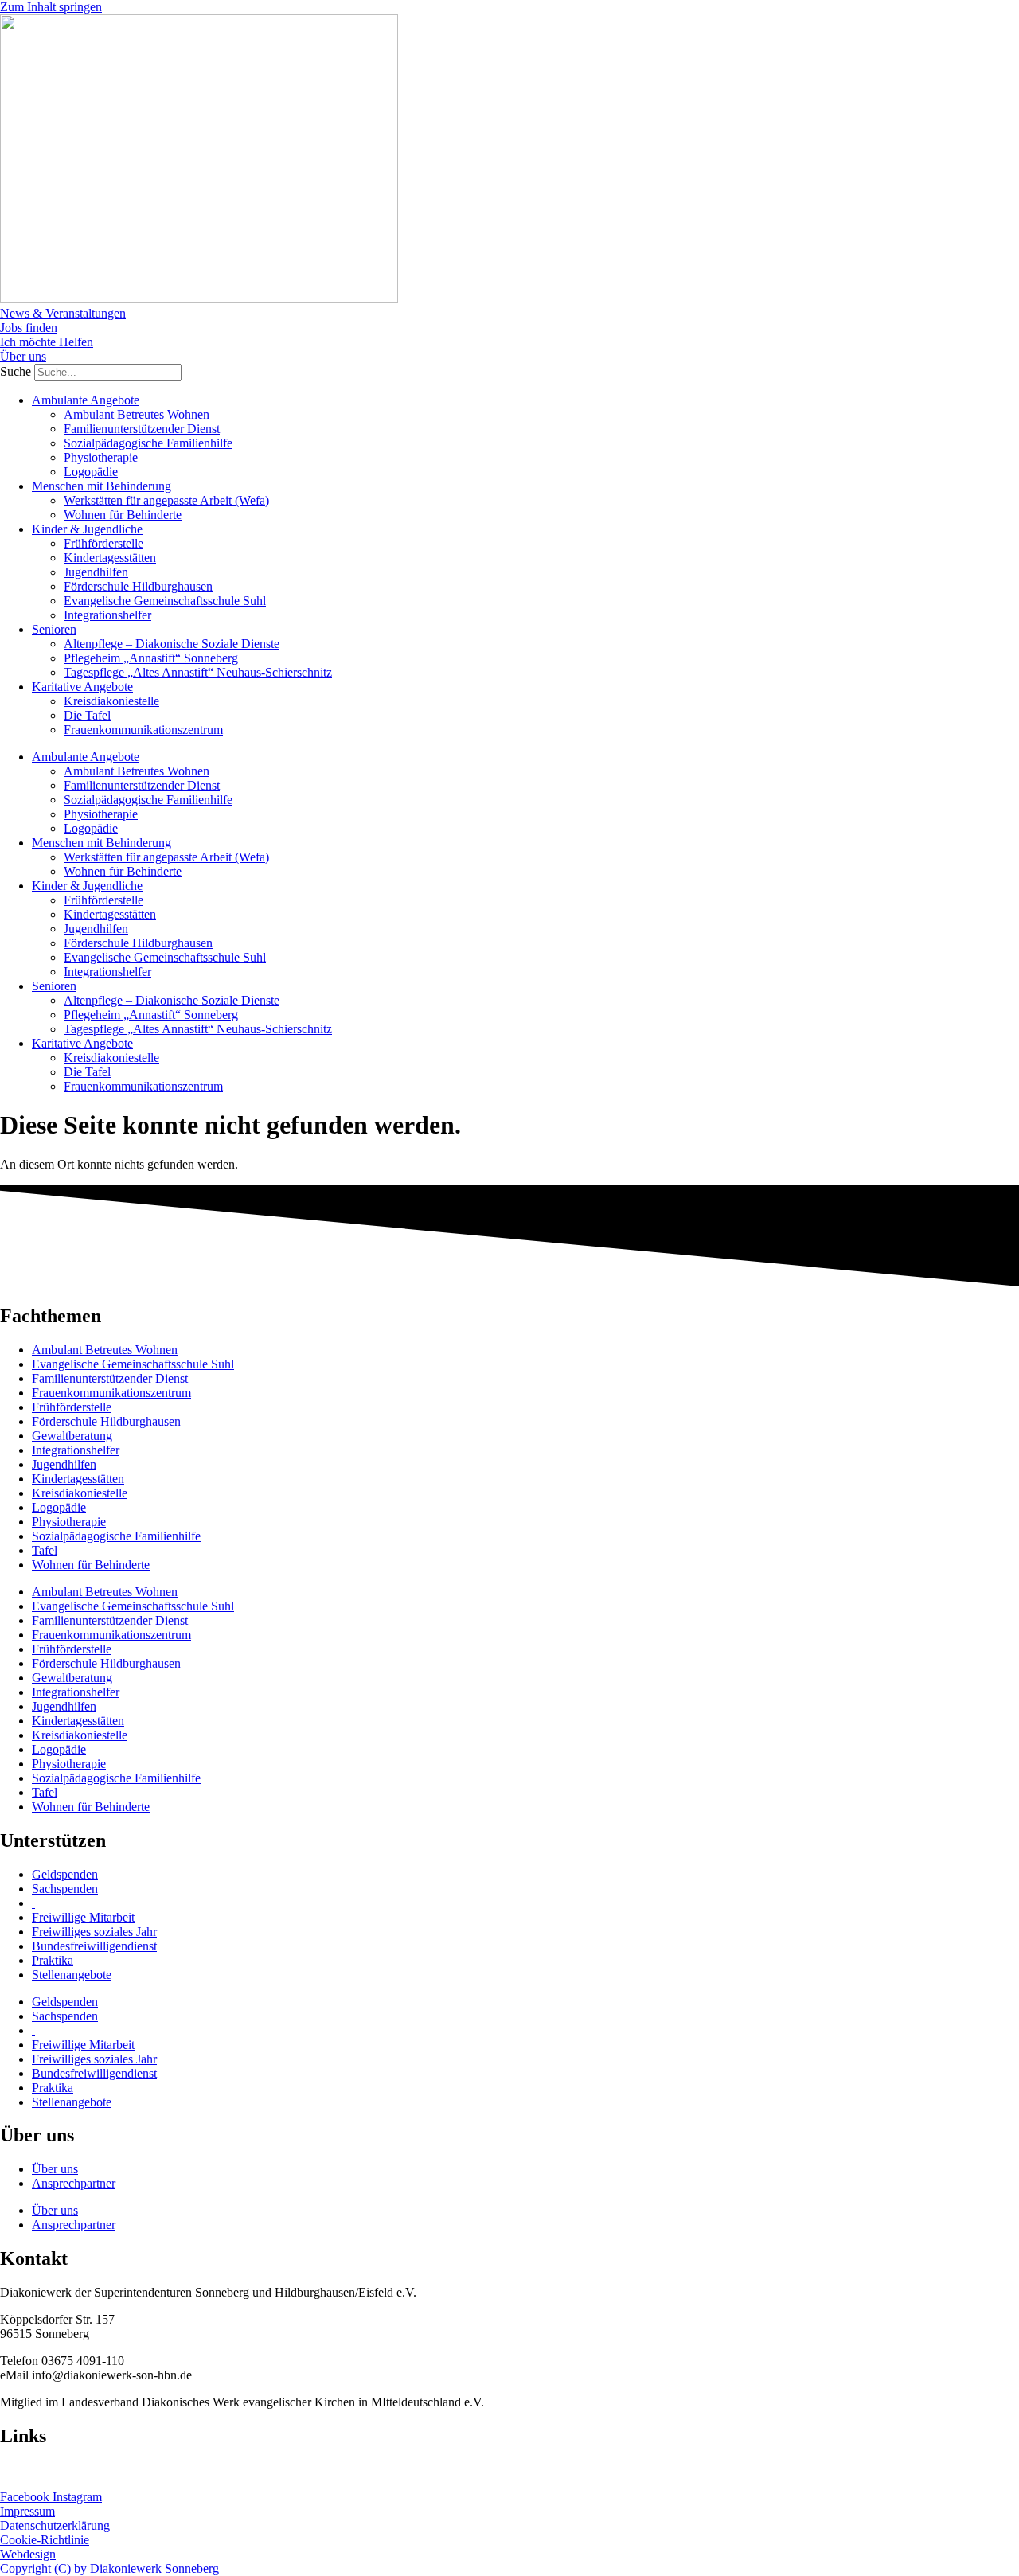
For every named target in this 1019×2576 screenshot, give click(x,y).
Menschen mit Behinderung (102, 486)
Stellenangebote (72, 1975)
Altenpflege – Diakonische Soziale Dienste (172, 644)
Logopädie (91, 472)
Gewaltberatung (72, 1436)
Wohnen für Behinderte (123, 515)
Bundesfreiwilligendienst (94, 1946)
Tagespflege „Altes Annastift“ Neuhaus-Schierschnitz (198, 672)
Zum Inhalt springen (51, 7)
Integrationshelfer (107, 615)
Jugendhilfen (96, 572)
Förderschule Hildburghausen (138, 586)
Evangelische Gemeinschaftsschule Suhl (165, 601)
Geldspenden (65, 1874)
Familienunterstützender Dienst (142, 429)
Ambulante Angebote (86, 400)
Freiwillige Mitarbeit (83, 1917)
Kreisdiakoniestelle (111, 701)
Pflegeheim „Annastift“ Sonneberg (151, 658)
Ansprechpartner (74, 2183)
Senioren (54, 629)
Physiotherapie (101, 457)
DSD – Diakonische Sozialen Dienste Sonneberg (123, 2470)
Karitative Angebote (82, 687)
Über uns (55, 2169)
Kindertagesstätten (110, 558)
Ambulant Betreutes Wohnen (137, 414)
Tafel (45, 1550)
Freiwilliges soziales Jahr (94, 1932)
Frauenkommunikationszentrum (143, 730)
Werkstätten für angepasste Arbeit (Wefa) (166, 500)
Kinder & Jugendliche (87, 529)
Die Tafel (87, 715)
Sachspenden (65, 1889)
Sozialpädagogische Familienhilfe (148, 443)
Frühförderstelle (103, 543)
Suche (16, 371)
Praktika (53, 1960)
